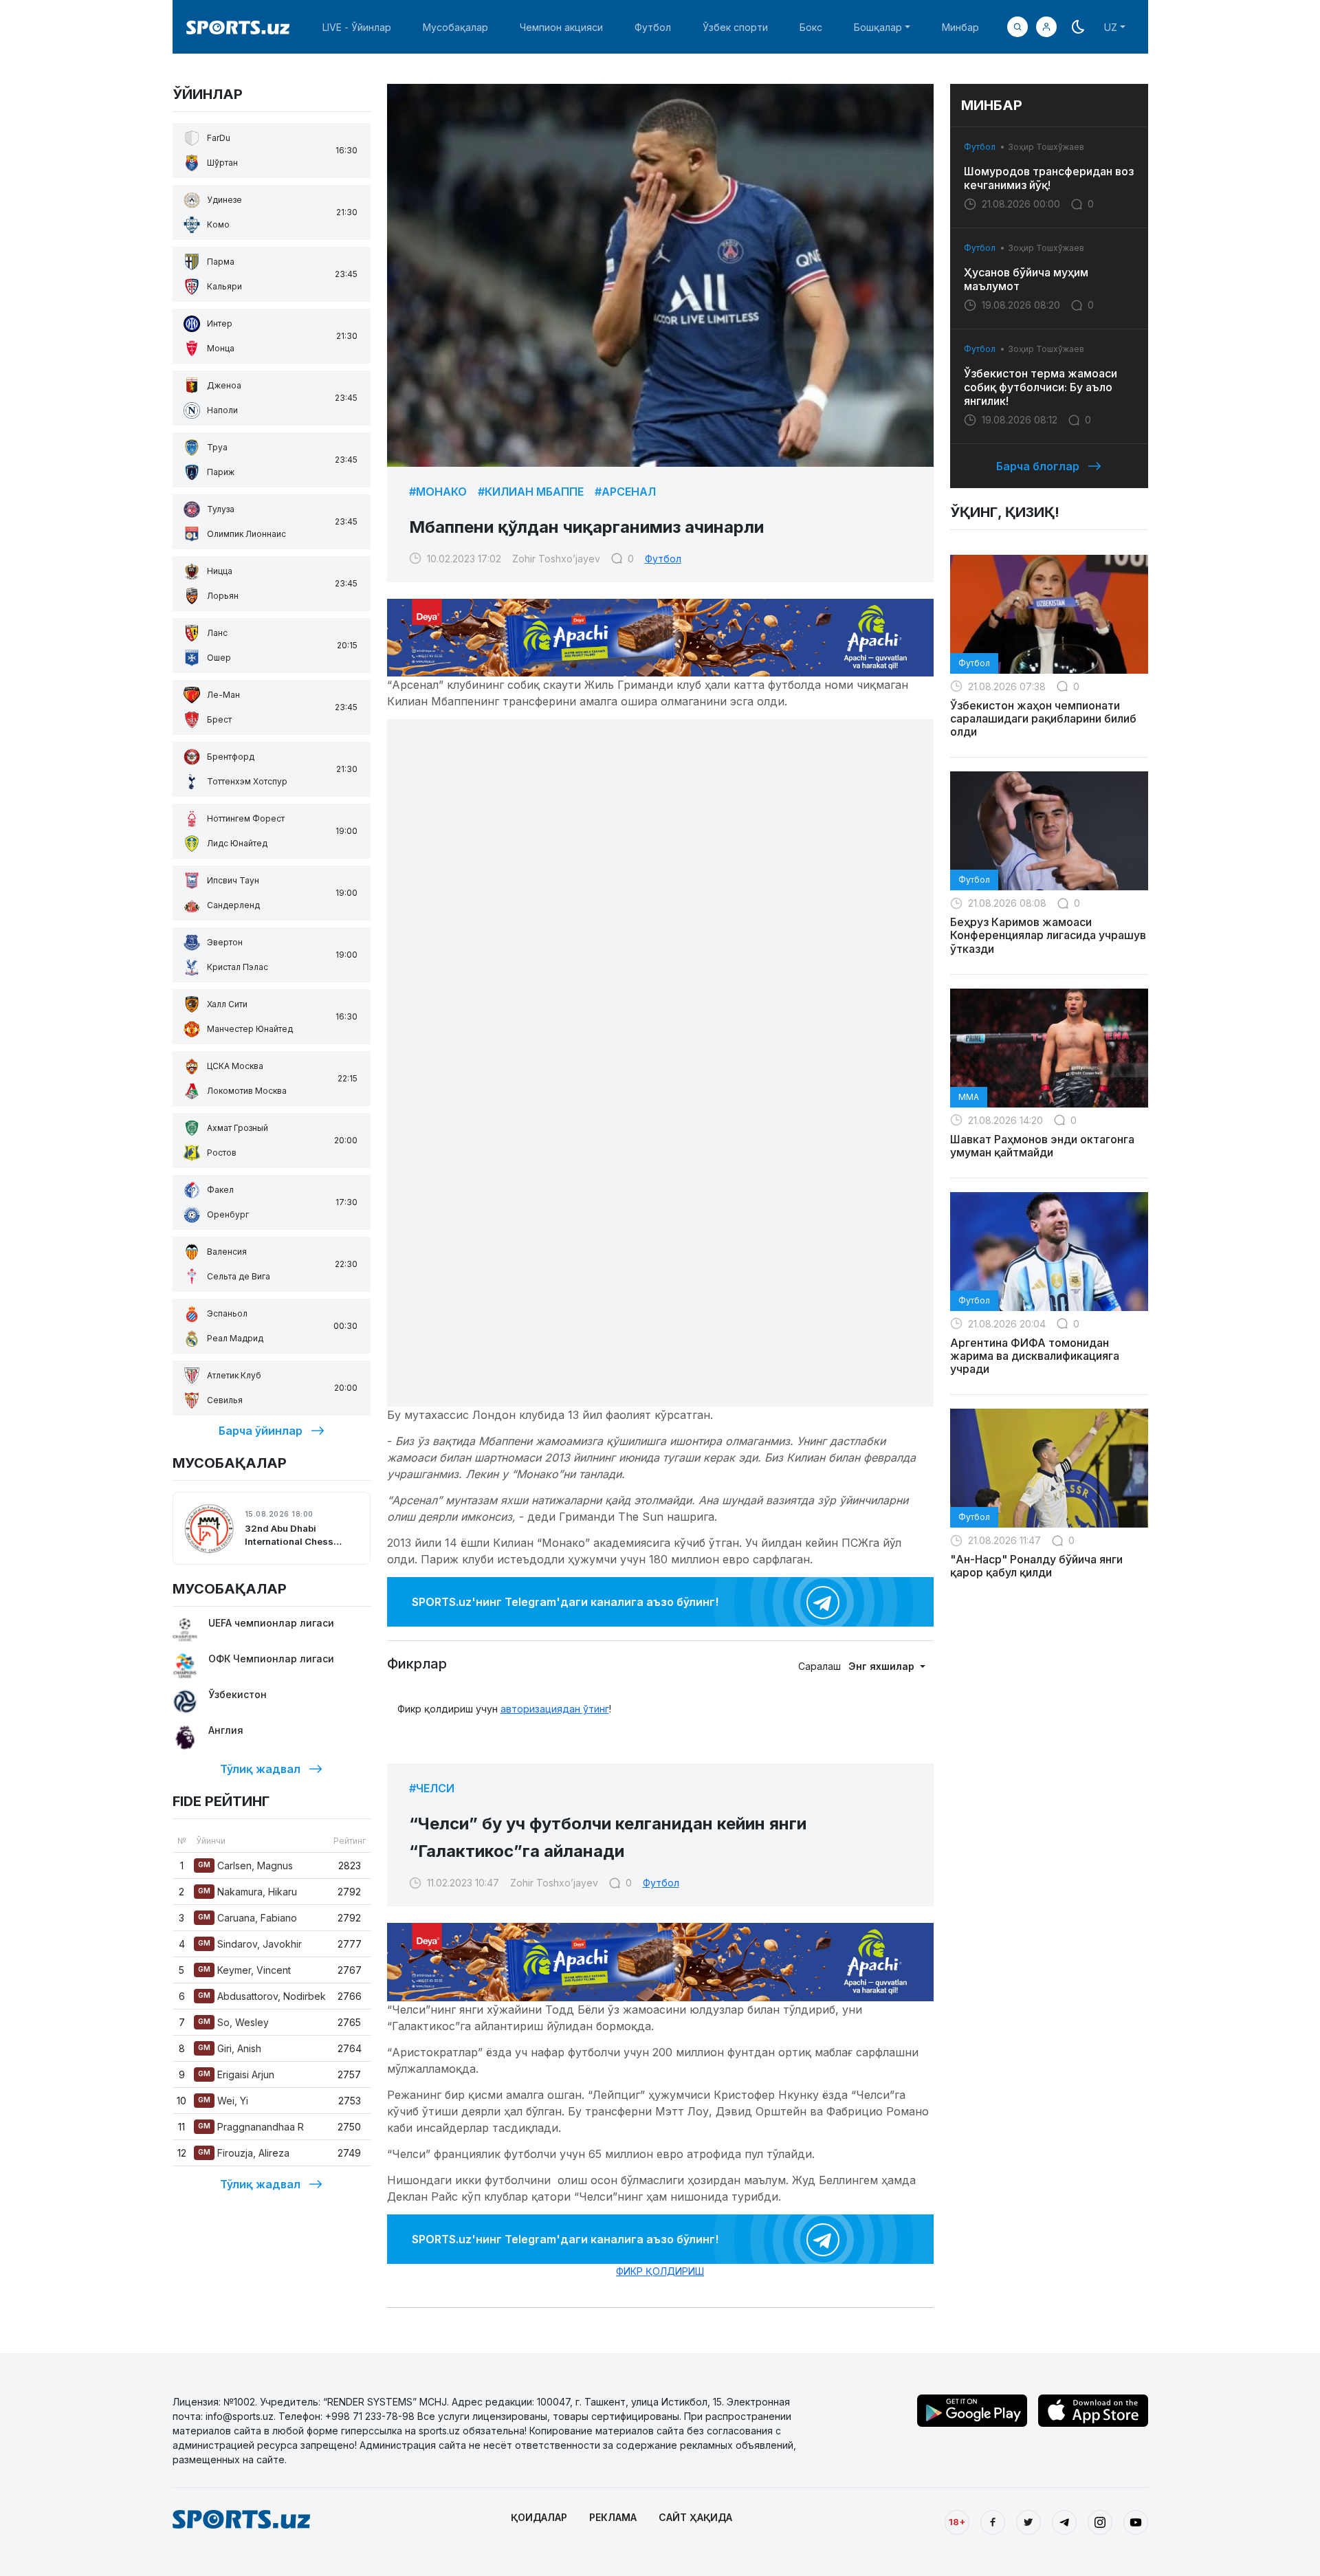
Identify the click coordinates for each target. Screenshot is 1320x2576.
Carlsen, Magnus (245, 1865)
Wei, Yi (223, 2101)
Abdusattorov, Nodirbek (262, 1996)
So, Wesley (233, 2022)
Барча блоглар (1038, 466)
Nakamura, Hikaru (247, 1892)
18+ (957, 2522)
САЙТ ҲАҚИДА (695, 2517)
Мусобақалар (455, 27)
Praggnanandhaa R (251, 2127)
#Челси (432, 1788)
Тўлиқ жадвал (260, 1769)
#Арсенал (625, 492)
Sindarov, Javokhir (250, 1944)
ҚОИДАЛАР (539, 2517)
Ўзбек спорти (735, 27)
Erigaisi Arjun (236, 2074)
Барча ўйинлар (261, 1431)
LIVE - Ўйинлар (357, 27)
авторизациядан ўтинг (555, 1709)
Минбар (960, 27)
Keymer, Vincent (244, 1970)
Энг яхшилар (883, 1666)
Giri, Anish (230, 2048)
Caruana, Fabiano (247, 1918)
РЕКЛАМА (613, 2517)
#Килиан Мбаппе (531, 492)
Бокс (811, 27)
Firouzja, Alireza (244, 2153)
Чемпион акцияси (561, 27)
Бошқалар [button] (878, 27)
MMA (969, 1097)
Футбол (653, 27)
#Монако (438, 492)
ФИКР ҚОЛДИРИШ (660, 2271)
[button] (1046, 27)
